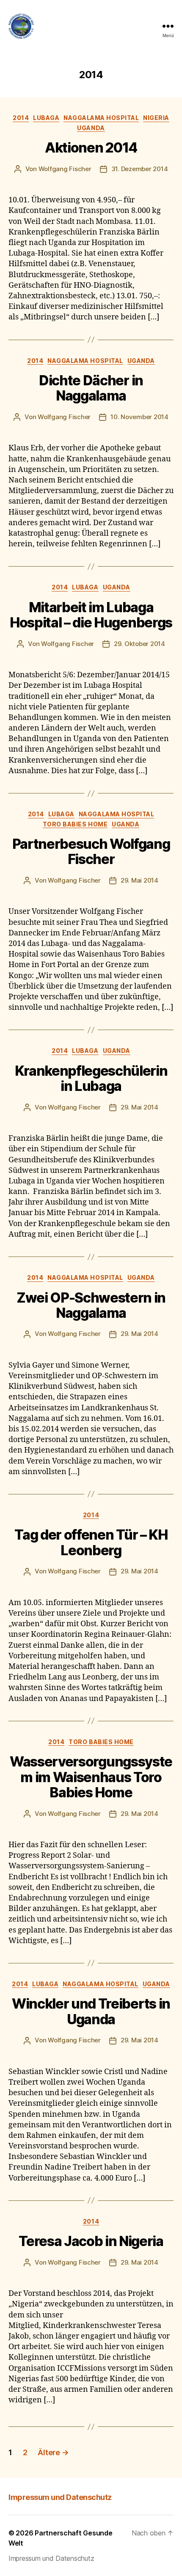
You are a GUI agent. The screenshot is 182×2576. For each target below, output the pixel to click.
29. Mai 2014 (139, 880)
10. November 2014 (139, 417)
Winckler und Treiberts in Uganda (91, 2011)
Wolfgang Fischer (65, 169)
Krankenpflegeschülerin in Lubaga (91, 1078)
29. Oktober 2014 (139, 644)
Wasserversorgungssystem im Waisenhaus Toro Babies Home (91, 1777)
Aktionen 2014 (91, 148)
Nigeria (156, 118)
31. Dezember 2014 (140, 169)
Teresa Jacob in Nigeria (91, 2241)
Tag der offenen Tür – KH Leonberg (91, 1542)
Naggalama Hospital (101, 118)
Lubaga (46, 118)
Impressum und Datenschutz (60, 2497)
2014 (21, 118)
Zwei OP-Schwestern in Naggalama (91, 1305)
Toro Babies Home (75, 824)
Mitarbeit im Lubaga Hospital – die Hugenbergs (91, 615)
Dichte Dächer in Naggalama (91, 388)
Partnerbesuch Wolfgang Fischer (91, 852)
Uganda (91, 128)
